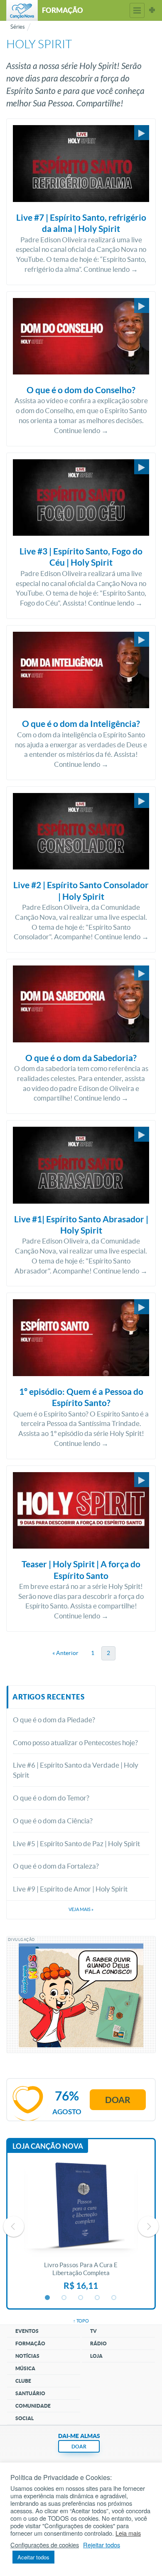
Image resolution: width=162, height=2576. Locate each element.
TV (93, 2331)
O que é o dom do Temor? (51, 1798)
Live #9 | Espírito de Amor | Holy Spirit (70, 1889)
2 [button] (64, 2298)
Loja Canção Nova (48, 2146)
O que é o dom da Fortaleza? (56, 1866)
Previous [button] (14, 2226)
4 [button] (98, 2298)
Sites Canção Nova (152, 10)
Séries (18, 27)
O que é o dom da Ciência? (53, 1821)
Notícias (27, 2356)
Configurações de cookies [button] (45, 2545)
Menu (137, 10)
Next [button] (148, 2226)
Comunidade (33, 2406)
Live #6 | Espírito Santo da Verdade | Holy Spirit (76, 1770)
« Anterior (65, 1653)
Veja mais (81, 1909)
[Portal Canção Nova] (22, 10)
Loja (96, 2356)
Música (25, 2368)
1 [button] (48, 2298)
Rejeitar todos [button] (102, 2545)
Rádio (98, 2343)
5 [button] (114, 2298)
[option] (81, 2226)
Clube (23, 2381)
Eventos (27, 2331)
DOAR (79, 2447)
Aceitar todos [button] (33, 2557)
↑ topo (81, 2321)
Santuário (30, 2393)
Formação (30, 2343)
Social (25, 2418)
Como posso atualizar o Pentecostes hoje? (75, 1742)
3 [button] (81, 2298)
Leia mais (128, 2533)
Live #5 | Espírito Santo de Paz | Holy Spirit (76, 1843)
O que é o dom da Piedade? (54, 1720)
